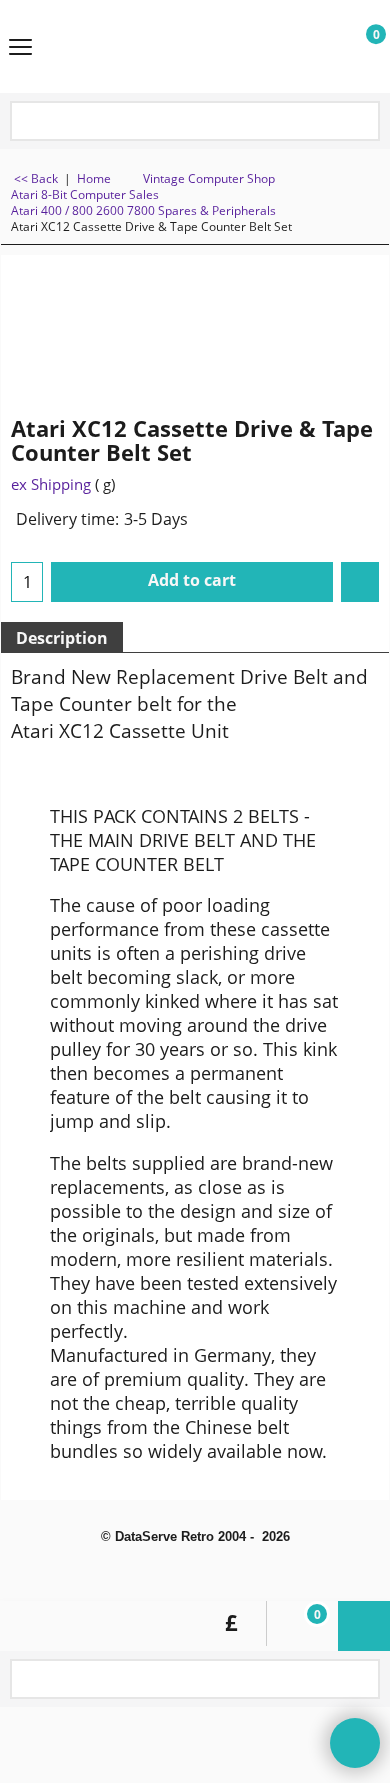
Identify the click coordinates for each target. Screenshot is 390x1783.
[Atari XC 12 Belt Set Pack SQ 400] (336, 323)
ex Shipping (51, 484)
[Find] (361, 122)
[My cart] (356, 47)
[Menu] (20, 48)
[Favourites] (360, 582)
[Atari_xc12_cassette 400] (336, 371)
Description (62, 638)
